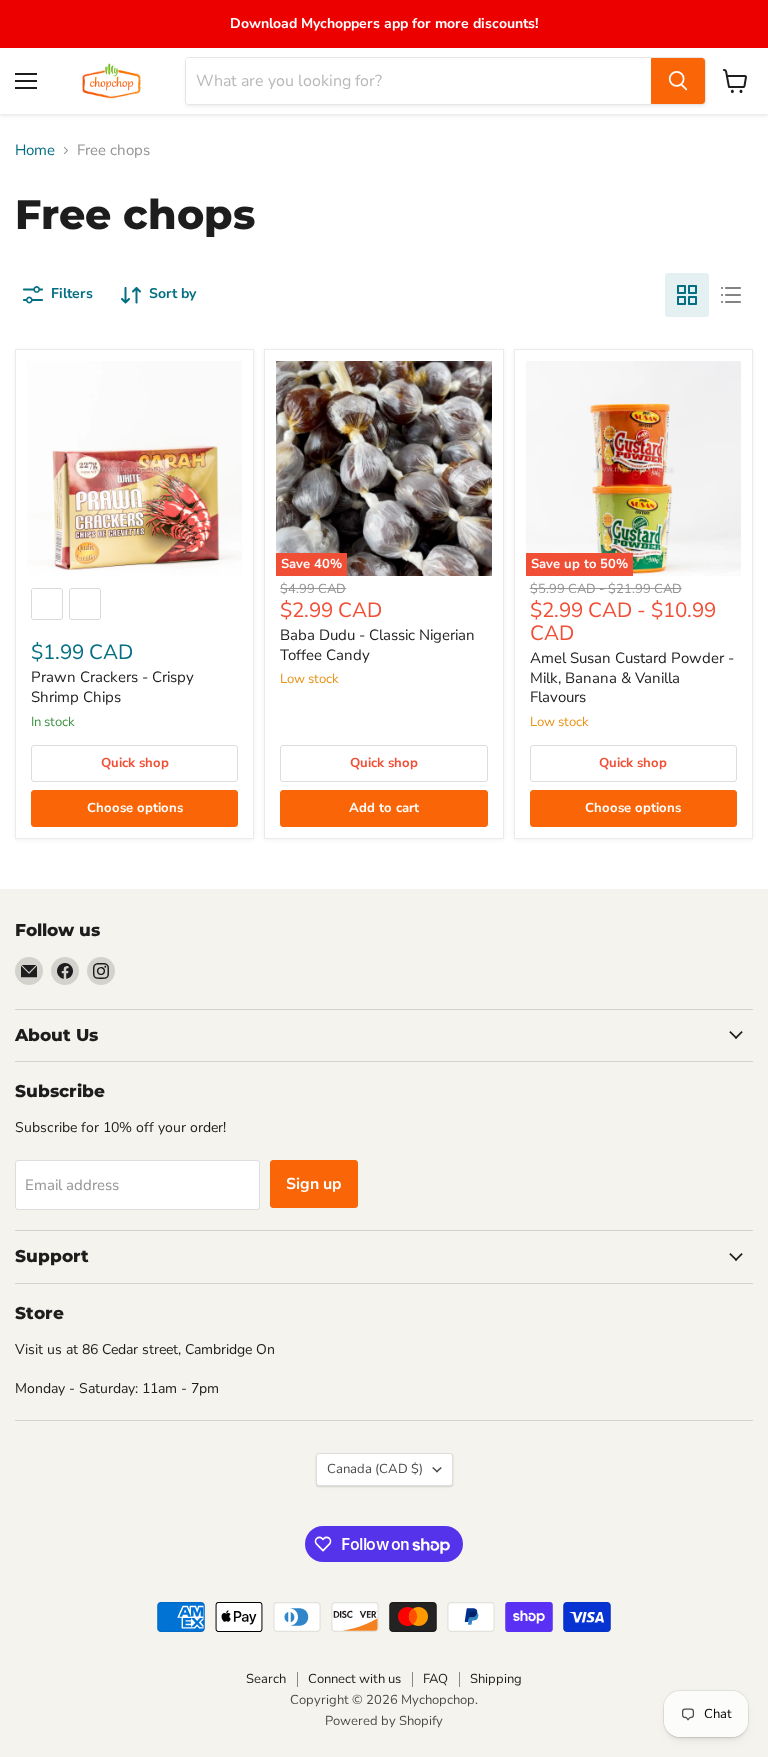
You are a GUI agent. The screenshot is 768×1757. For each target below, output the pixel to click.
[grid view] (687, 295)
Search (266, 1679)
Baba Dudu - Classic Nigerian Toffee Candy (377, 645)
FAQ (435, 1679)
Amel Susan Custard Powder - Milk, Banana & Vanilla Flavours (632, 677)
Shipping (496, 1679)
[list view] (731, 295)
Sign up (314, 1184)
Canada (375, 1469)
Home (35, 150)
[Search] (678, 81)
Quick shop (135, 763)
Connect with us (354, 1679)
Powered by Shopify (384, 1721)
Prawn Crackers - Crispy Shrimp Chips (112, 687)
